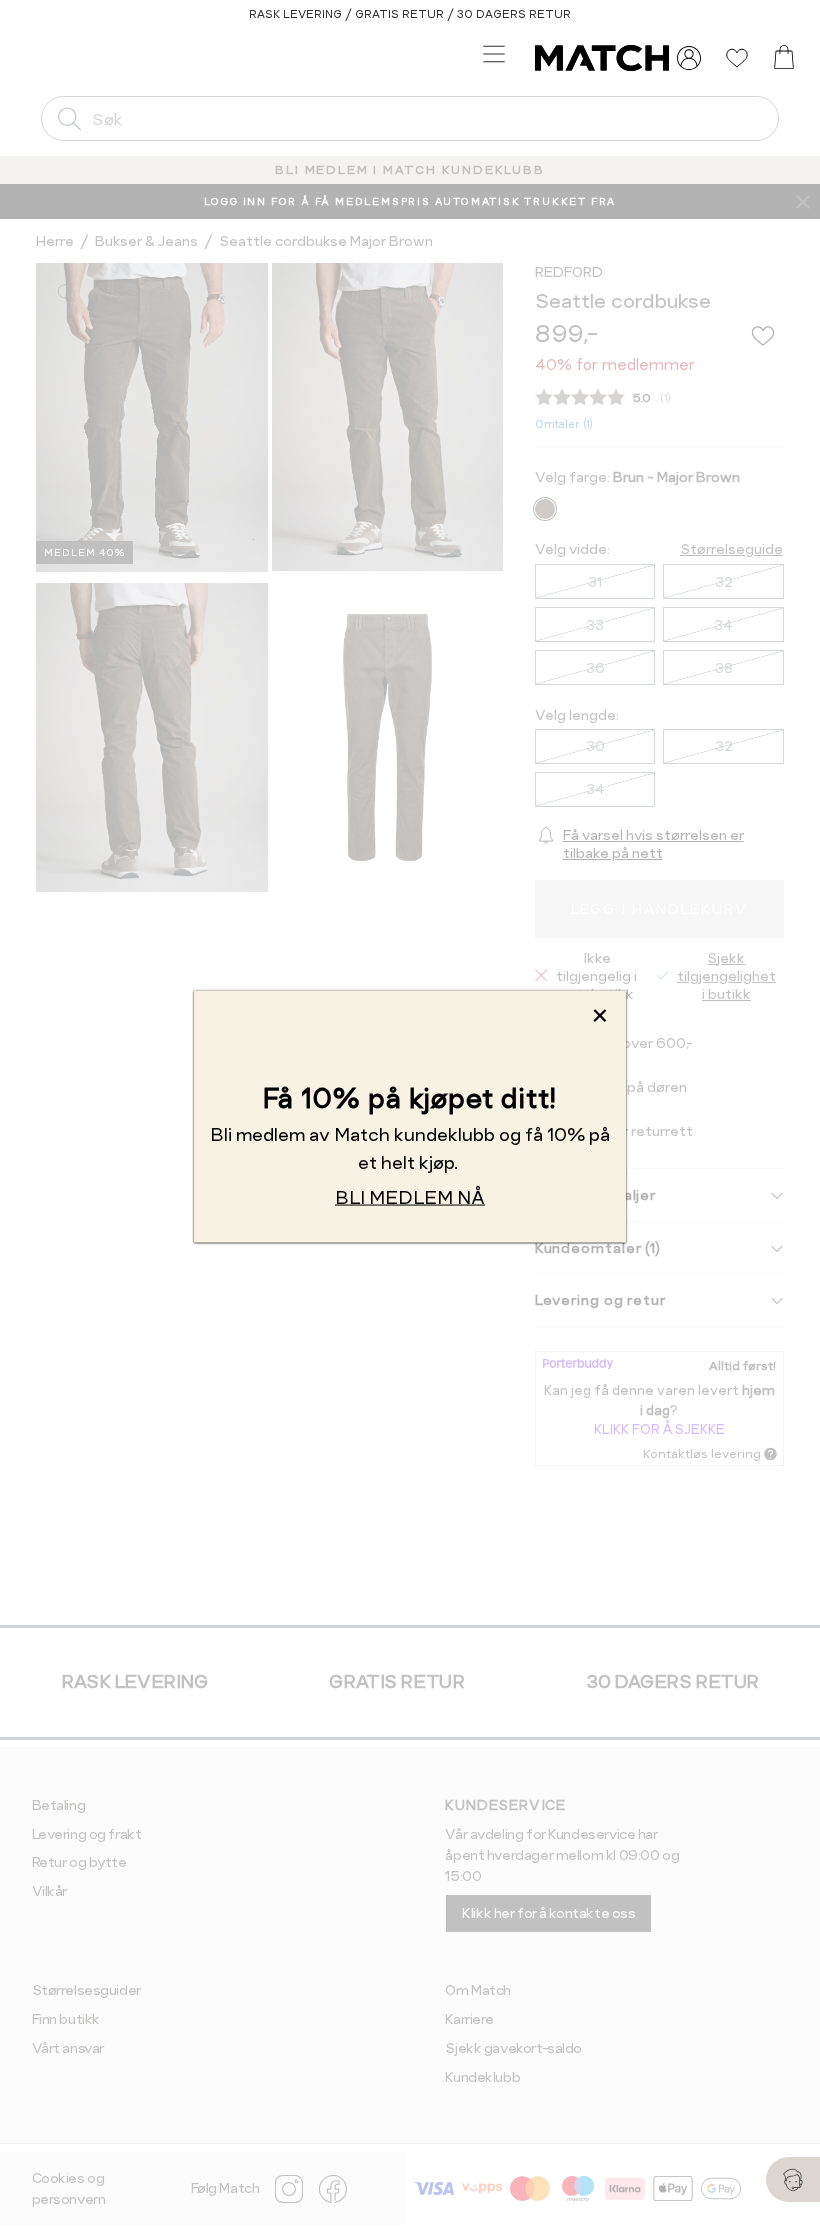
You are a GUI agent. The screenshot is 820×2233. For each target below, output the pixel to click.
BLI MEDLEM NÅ (410, 1196)
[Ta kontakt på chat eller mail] (793, 2179)
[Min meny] (689, 58)
